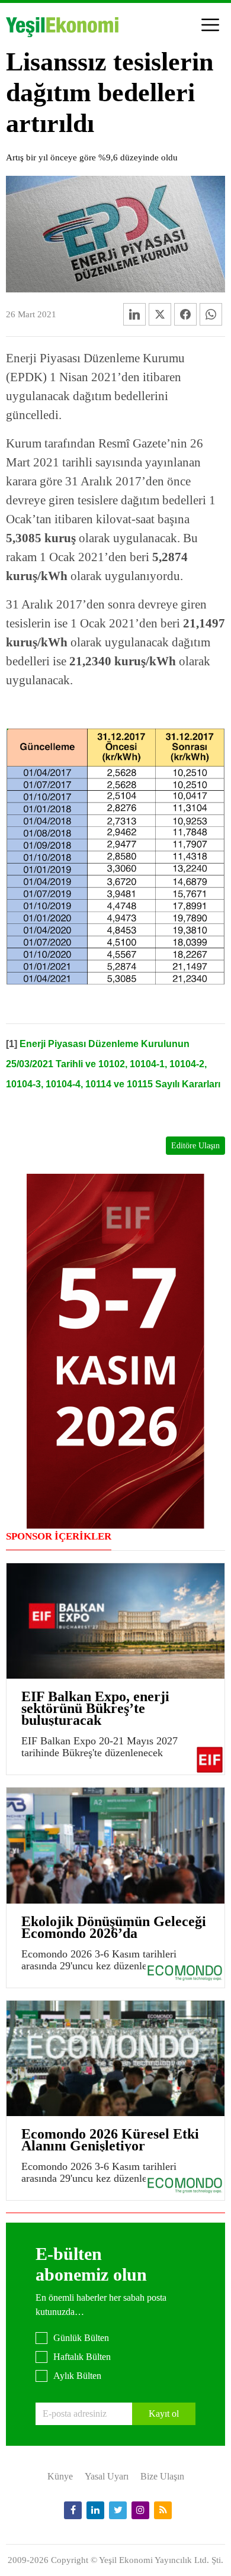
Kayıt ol (164, 2414)
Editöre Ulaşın (195, 1146)
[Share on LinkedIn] (134, 314)
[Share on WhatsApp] (211, 314)
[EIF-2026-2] (115, 1350)
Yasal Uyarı (107, 2476)
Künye (60, 2476)
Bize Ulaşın (162, 2476)
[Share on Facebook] (185, 314)
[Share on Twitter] (160, 314)
